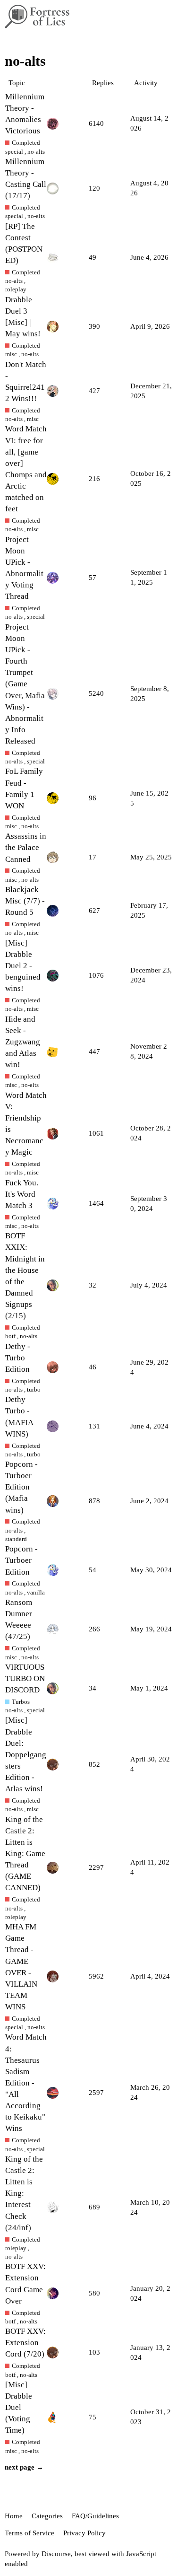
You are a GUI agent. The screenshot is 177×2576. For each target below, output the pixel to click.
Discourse (56, 2554)
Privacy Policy (84, 2533)
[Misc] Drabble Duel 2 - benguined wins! (23, 966)
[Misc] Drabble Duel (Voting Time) (19, 2408)
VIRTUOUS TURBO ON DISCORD (25, 1678)
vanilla (36, 1592)
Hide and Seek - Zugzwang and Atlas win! (23, 1042)
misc (11, 354)
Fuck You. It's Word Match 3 (22, 1194)
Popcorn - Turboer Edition (21, 1560)
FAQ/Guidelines (95, 2516)
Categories (47, 2516)
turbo (34, 1389)
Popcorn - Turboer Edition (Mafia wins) (21, 1487)
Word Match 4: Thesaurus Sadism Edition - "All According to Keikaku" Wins (26, 2083)
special (14, 152)
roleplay (16, 289)
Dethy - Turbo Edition (18, 1358)
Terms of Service (29, 2533)
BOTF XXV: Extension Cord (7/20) (25, 2343)
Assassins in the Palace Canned (26, 847)
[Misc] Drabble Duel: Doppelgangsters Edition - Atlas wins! (26, 1754)
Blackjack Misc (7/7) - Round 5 (25, 901)
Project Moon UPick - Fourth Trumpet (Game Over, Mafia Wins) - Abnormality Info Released (25, 684)
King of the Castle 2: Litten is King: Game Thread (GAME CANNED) (25, 1854)
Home (14, 2516)
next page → (24, 2467)
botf (10, 1336)
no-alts (36, 152)
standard (16, 1539)
